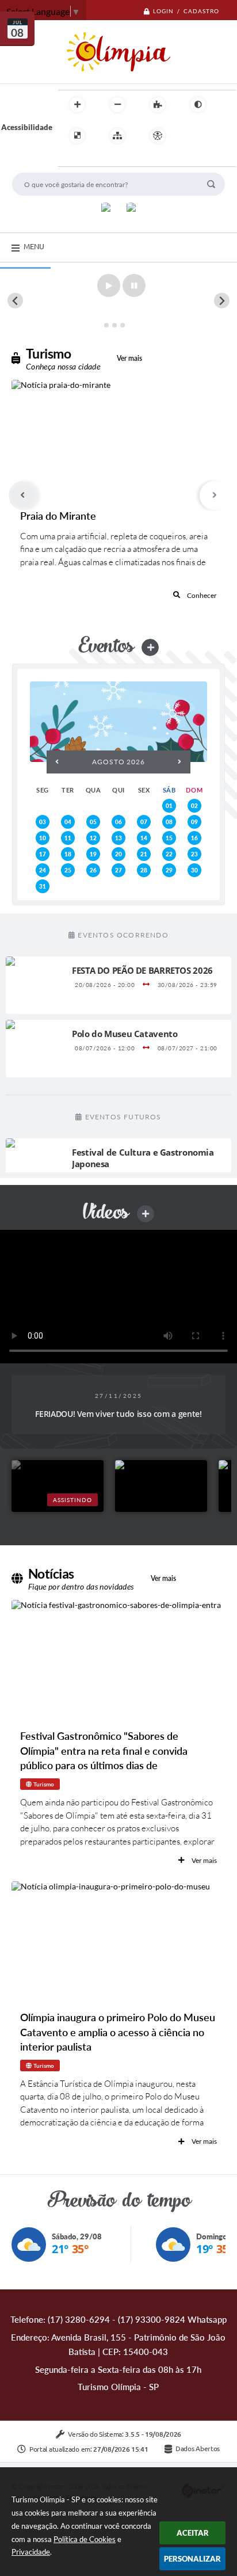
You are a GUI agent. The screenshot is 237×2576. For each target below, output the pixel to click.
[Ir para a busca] (70, 159)
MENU (34, 246)
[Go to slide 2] (114, 325)
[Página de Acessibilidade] (158, 136)
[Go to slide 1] (106, 325)
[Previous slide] (15, 301)
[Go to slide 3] (123, 325)
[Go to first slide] (222, 301)
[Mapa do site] (117, 136)
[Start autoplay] (109, 285)
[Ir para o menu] (216, 136)
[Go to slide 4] (130, 325)
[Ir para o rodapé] (95, 159)
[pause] (134, 285)
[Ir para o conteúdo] (190, 136)
